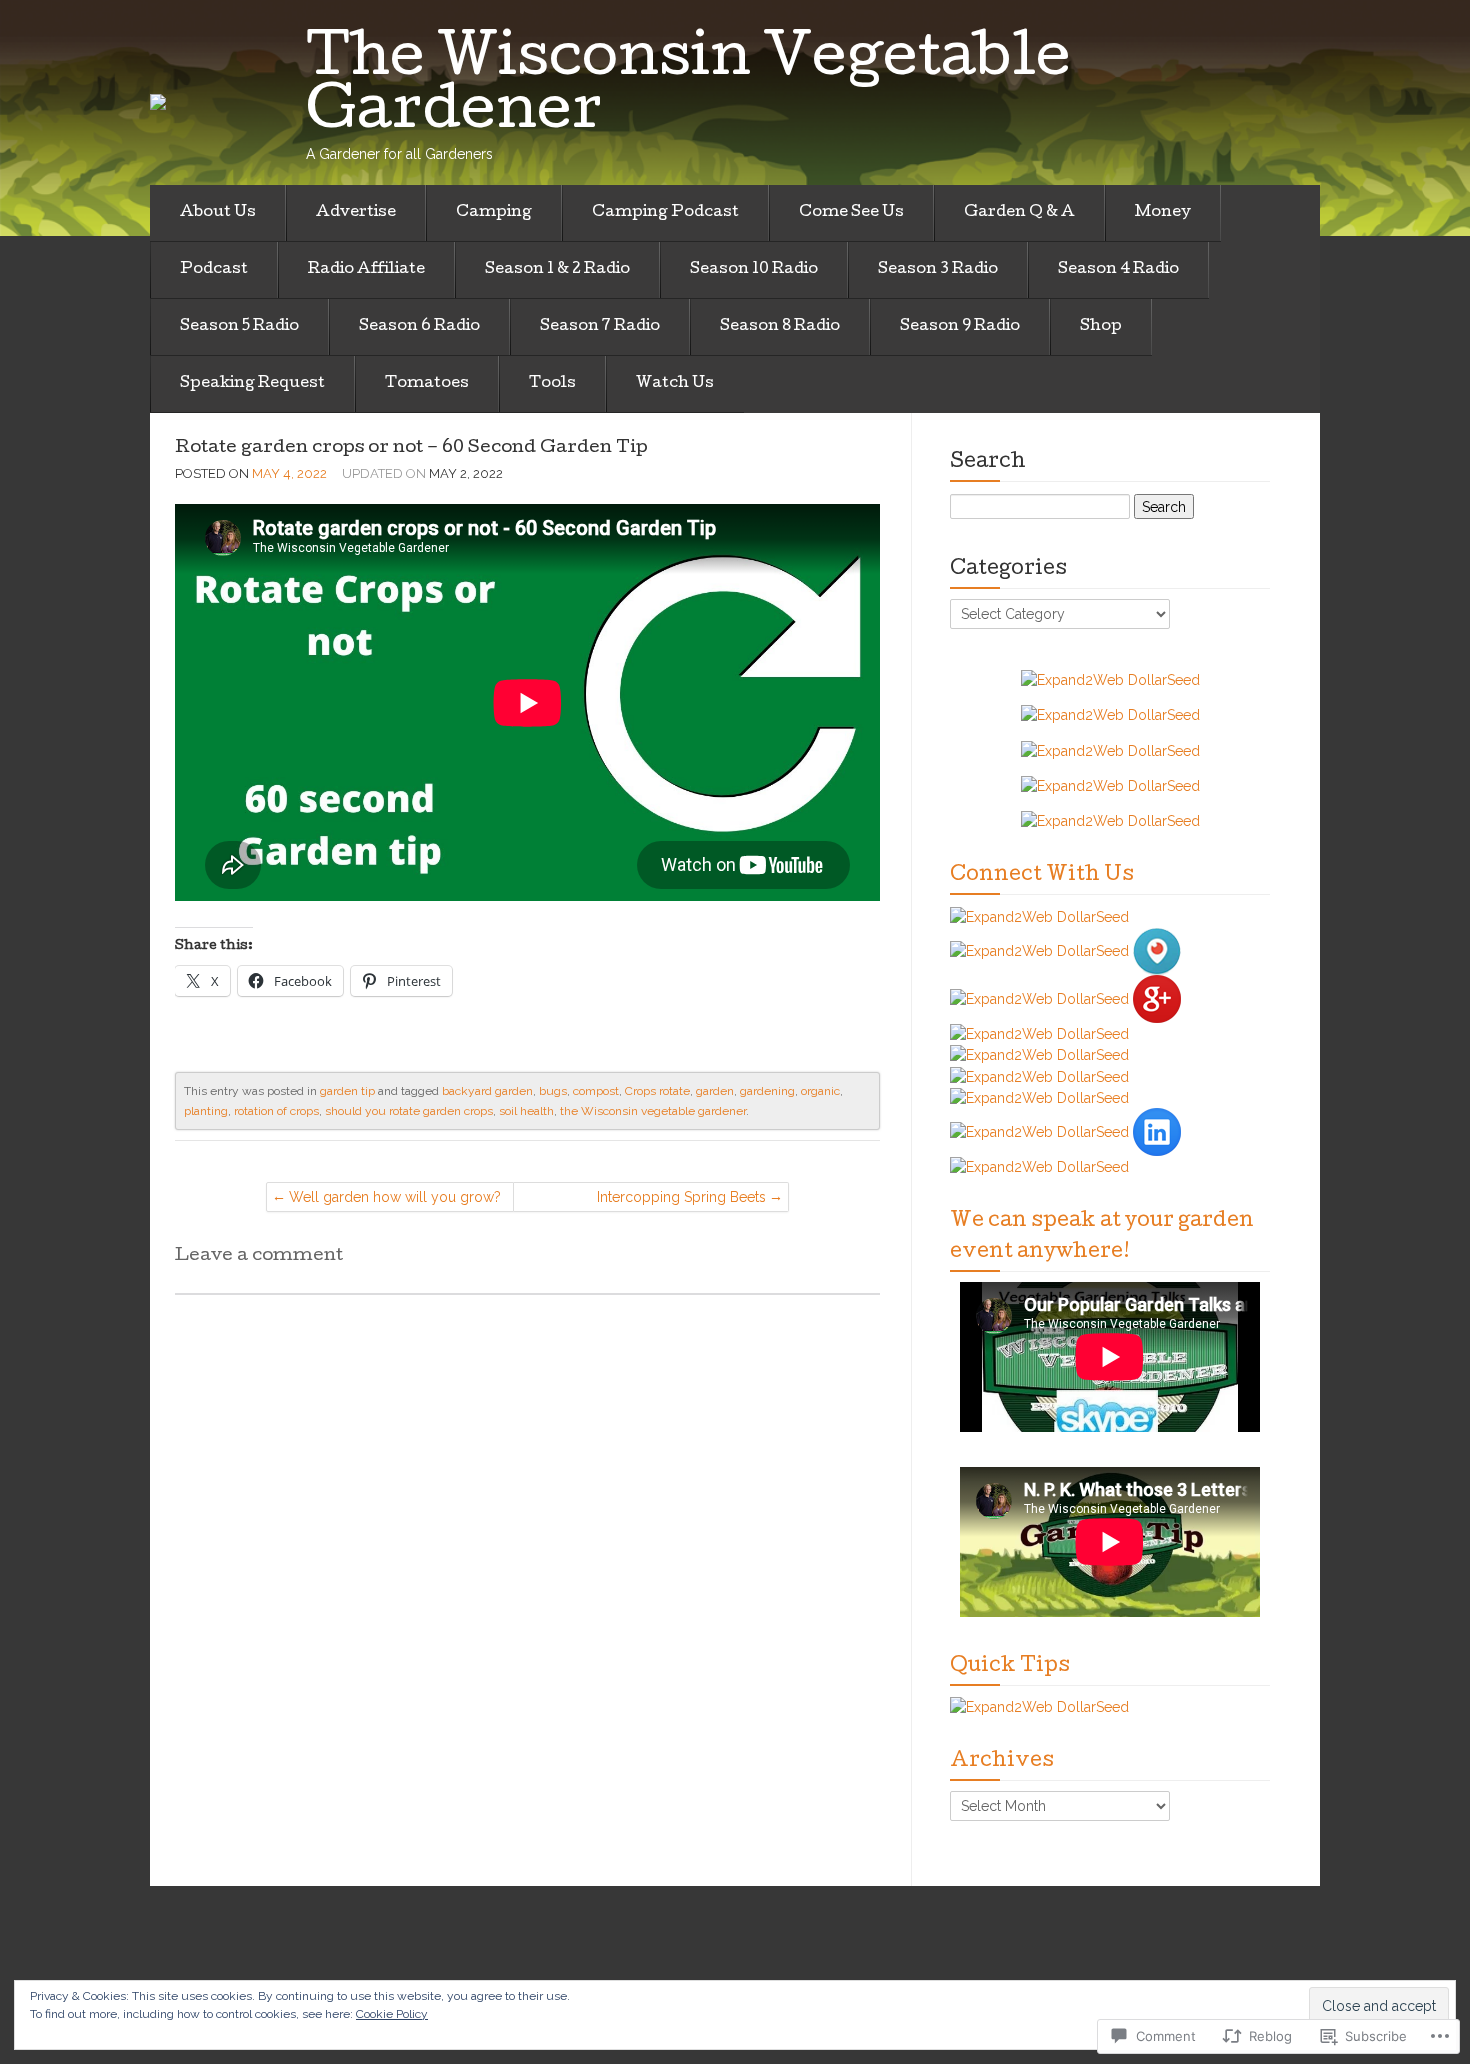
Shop (1101, 327)
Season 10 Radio (754, 270)
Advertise (356, 213)
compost (596, 1091)
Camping (494, 213)
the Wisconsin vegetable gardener (653, 1111)
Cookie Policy (392, 2014)
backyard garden (487, 1091)
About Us (218, 213)
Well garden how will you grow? (395, 1197)
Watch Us (675, 384)
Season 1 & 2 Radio (557, 270)
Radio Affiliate (366, 270)
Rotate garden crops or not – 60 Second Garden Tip (411, 448)
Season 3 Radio (938, 270)
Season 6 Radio (419, 327)
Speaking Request (252, 384)
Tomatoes (427, 384)
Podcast (214, 270)
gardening (767, 1091)
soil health (526, 1111)
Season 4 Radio (1118, 270)
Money (1163, 213)
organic (820, 1091)
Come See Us (851, 213)
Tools (552, 384)
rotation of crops (276, 1111)
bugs (553, 1091)
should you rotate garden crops (409, 1111)
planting (206, 1111)
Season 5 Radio (239, 327)
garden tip (347, 1091)
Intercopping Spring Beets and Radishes (681, 1200)
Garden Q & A (1019, 213)
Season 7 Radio (600, 327)
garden (715, 1091)
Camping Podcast (665, 213)
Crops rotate (657, 1091)
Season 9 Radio (960, 327)
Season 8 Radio (780, 327)
